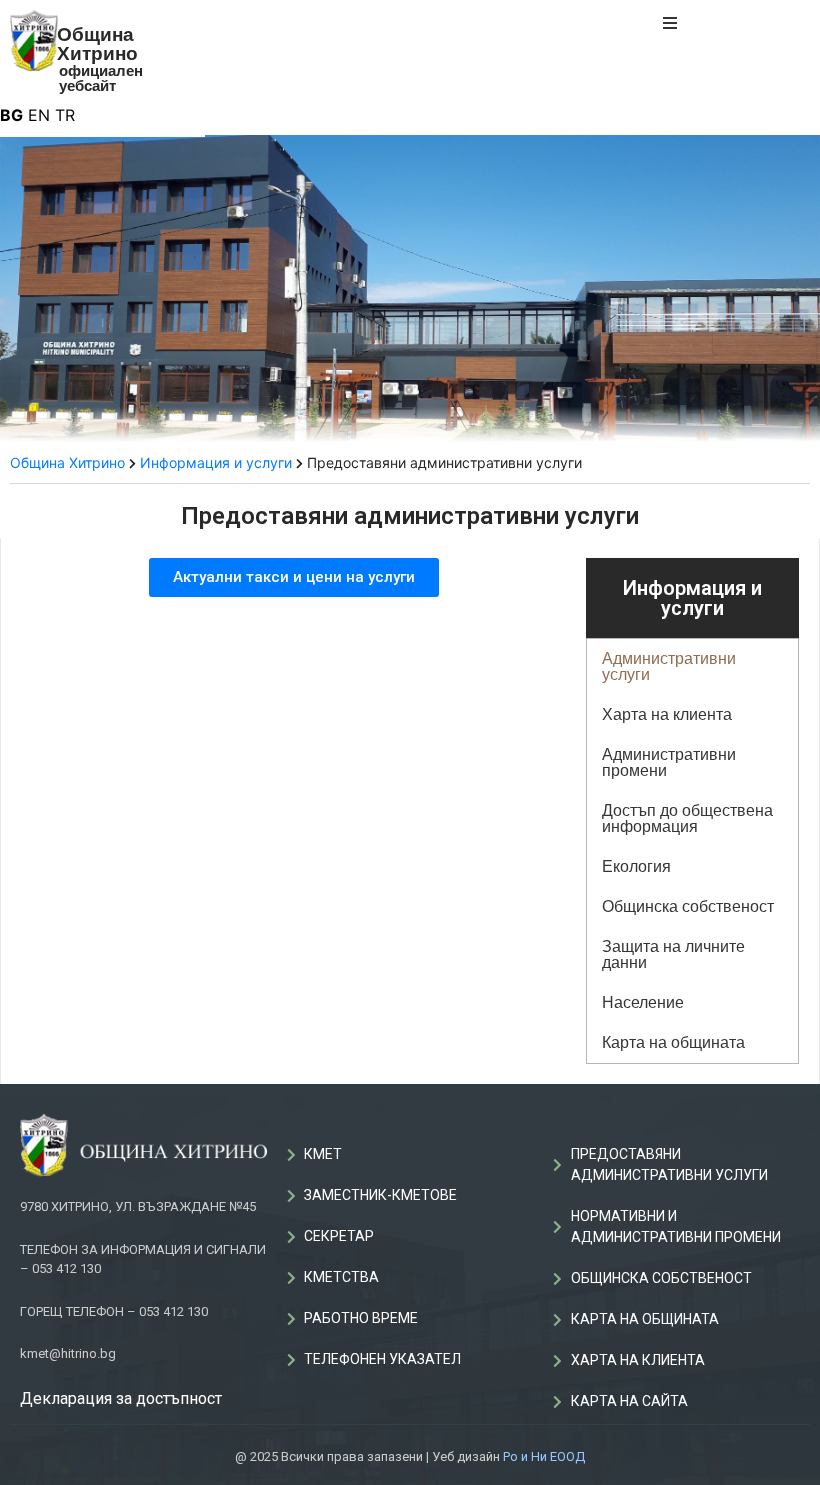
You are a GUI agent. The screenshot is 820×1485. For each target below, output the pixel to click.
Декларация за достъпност (121, 1398)
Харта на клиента (667, 714)
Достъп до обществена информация (687, 818)
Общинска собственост (688, 906)
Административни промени (669, 762)
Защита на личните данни (673, 954)
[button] (294, 577)
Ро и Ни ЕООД (544, 1456)
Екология (636, 866)
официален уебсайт (101, 78)
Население (643, 1002)
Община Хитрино (97, 44)
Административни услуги (669, 666)
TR (65, 115)
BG (11, 115)
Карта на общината (673, 1042)
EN (39, 115)
